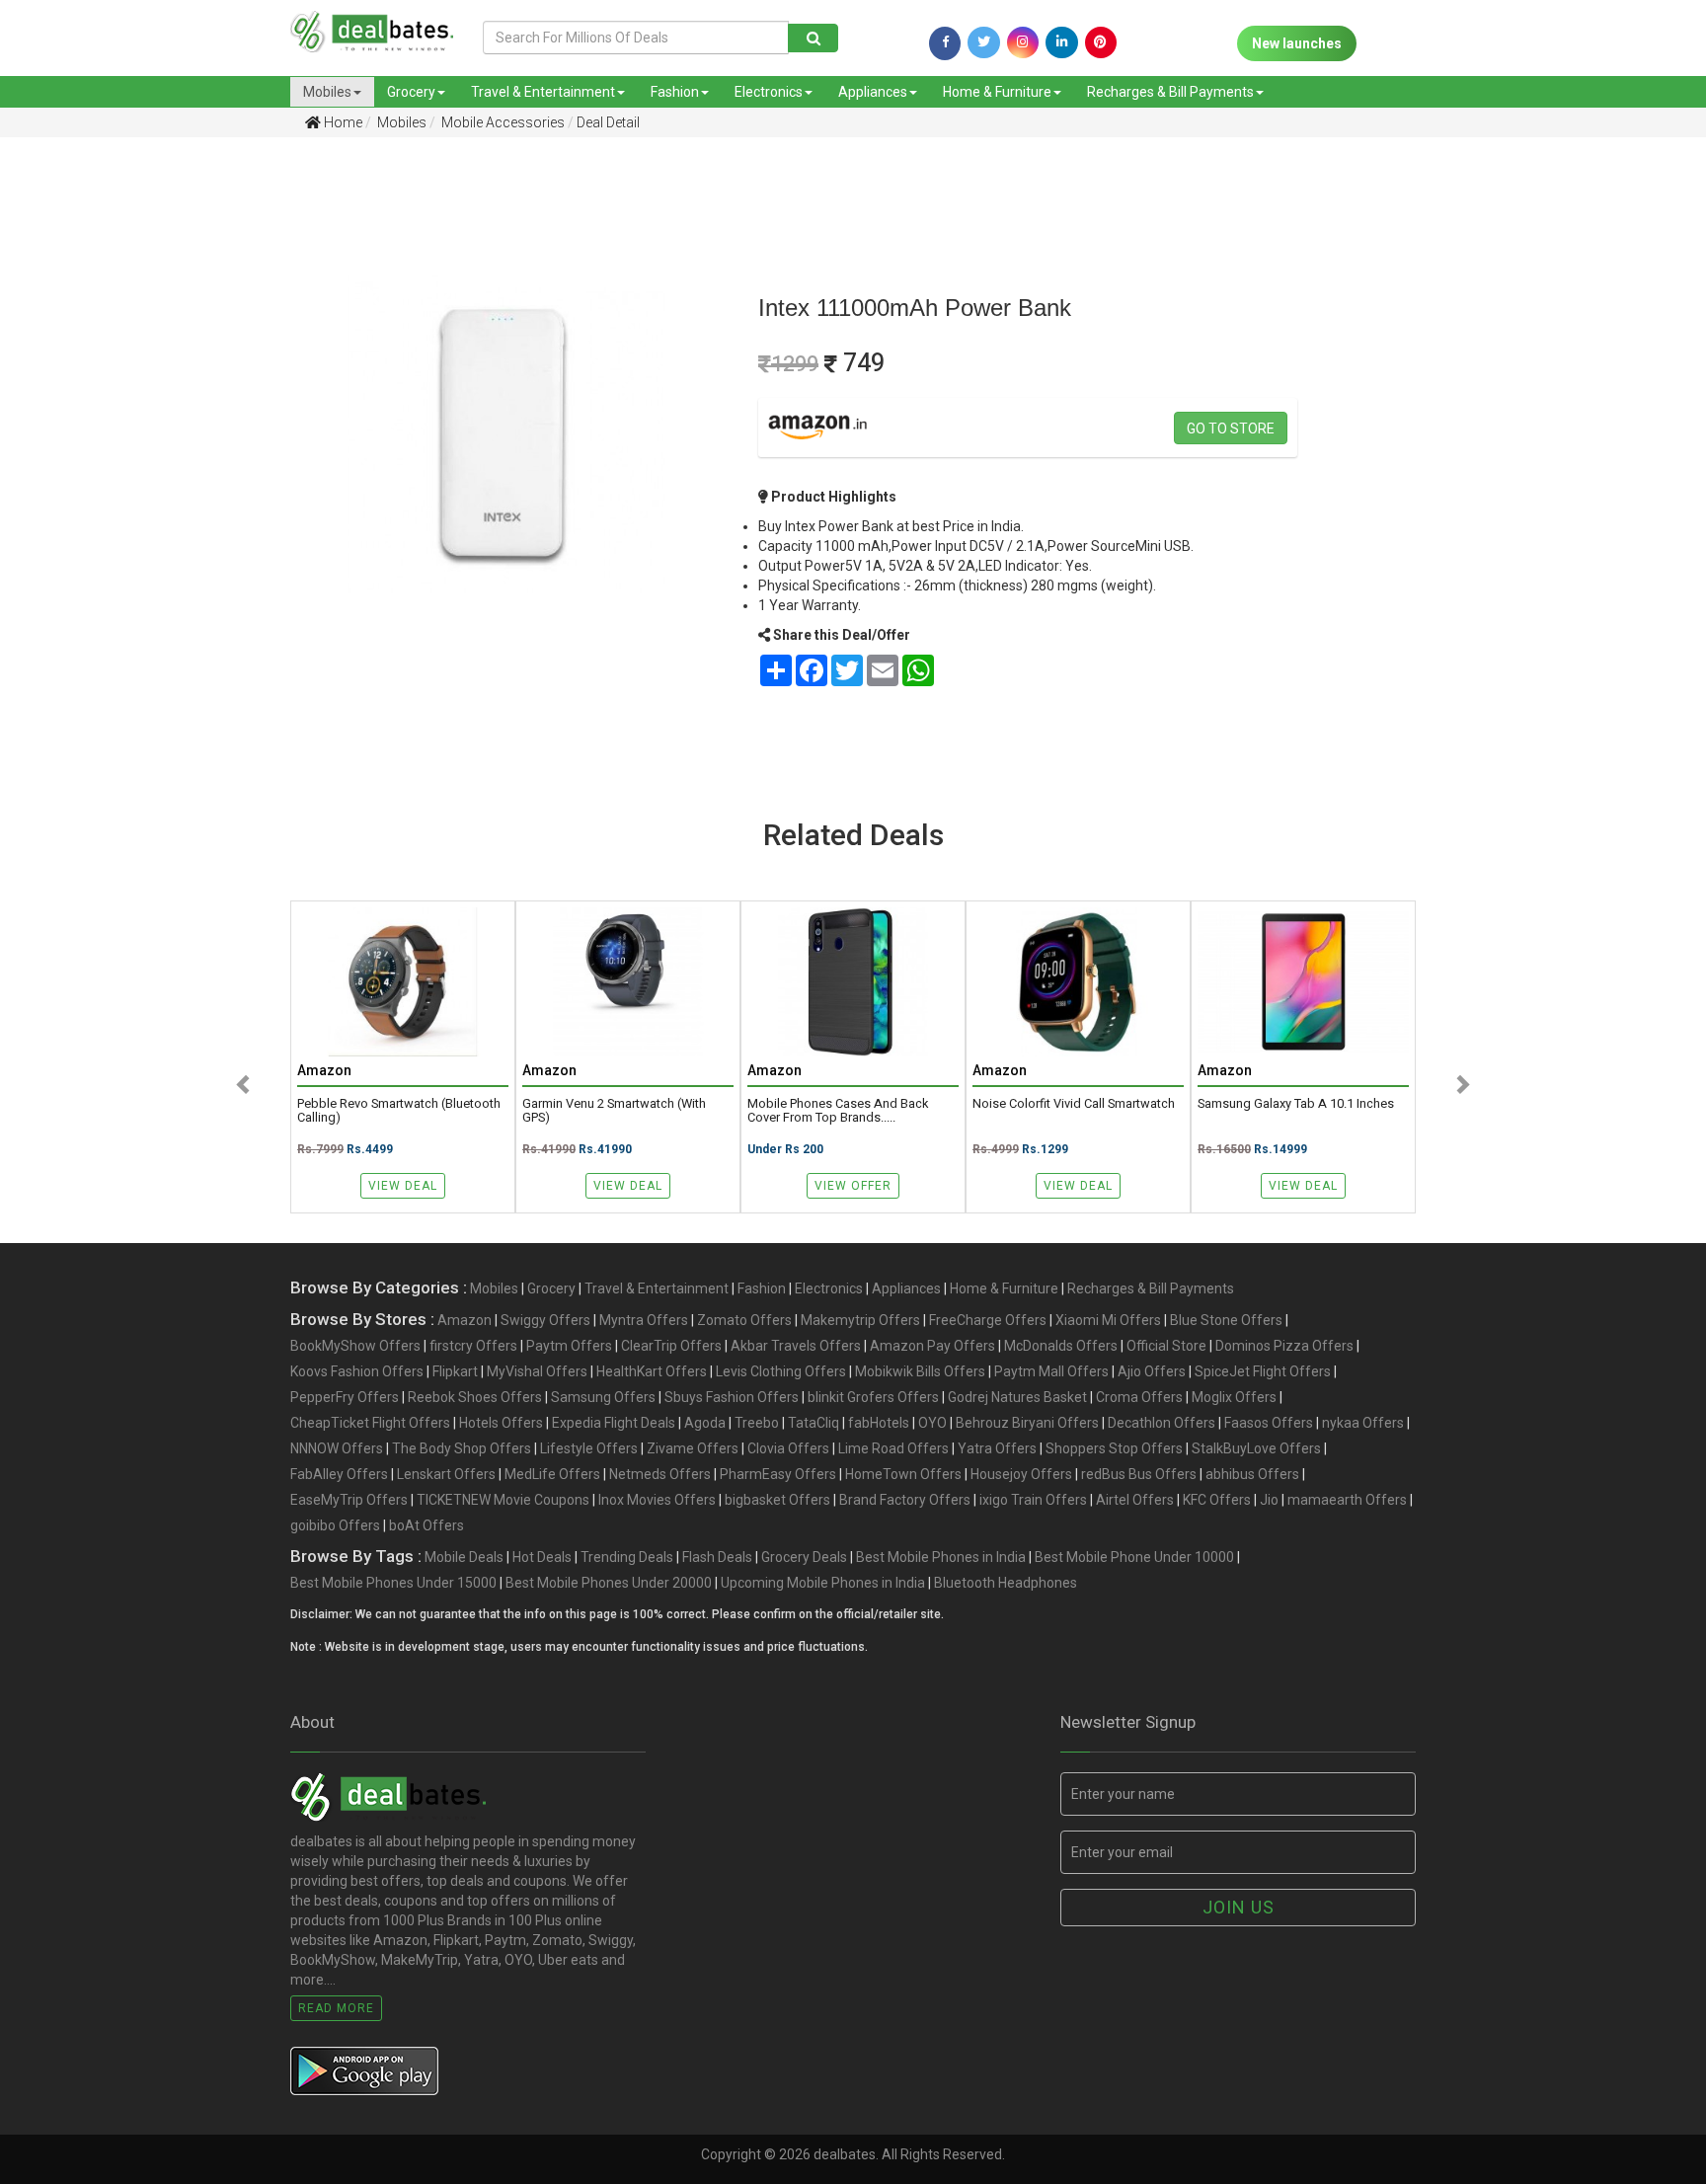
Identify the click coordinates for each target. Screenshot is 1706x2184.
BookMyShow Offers (355, 1346)
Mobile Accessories (502, 122)
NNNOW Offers (337, 1448)
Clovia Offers (788, 1448)
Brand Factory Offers (905, 1500)
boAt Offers (426, 1525)
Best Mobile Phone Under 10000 (1134, 1557)
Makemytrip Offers (860, 1320)
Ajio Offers (1152, 1371)
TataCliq (814, 1423)
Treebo (757, 1423)
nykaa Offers (1363, 1423)
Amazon (465, 1320)
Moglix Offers (1234, 1397)
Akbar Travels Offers (796, 1346)
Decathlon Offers (1162, 1423)
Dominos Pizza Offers (1284, 1346)
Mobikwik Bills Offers (920, 1371)
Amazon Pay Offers (932, 1346)
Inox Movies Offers (657, 1500)
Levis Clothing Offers (781, 1371)
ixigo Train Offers (1033, 1500)
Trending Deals (627, 1557)
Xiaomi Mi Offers (1108, 1320)
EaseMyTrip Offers (349, 1500)
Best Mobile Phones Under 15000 (393, 1583)
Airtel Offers (1135, 1500)
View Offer (853, 1186)
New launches (1297, 43)
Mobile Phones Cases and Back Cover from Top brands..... (838, 1111)
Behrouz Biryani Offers (1027, 1423)
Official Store (1166, 1346)
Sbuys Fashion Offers (732, 1397)
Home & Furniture (997, 92)
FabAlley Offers (339, 1474)
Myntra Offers (644, 1320)
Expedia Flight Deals (614, 1423)
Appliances (873, 92)
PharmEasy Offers (778, 1474)
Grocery (411, 92)
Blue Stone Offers (1226, 1320)
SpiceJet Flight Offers (1263, 1371)
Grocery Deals (804, 1557)
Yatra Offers (997, 1448)
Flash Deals (717, 1557)
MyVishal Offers (537, 1371)
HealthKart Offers (652, 1371)
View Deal (403, 1186)
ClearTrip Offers (671, 1346)
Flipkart (455, 1371)
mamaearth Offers (1347, 1500)
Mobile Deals (464, 1557)
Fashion (675, 92)
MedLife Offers (552, 1474)
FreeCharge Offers (988, 1320)
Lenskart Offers (446, 1474)
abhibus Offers (1252, 1474)
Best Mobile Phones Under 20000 (609, 1583)
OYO (932, 1423)
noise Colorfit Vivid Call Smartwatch (1074, 1104)
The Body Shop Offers (462, 1448)
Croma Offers (1139, 1397)
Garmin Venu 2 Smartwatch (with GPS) (614, 1111)
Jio (1269, 1500)
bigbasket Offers (777, 1500)
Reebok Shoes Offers (475, 1397)
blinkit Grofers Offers (873, 1397)
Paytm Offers (569, 1346)
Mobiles (327, 92)
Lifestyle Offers (589, 1448)
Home (342, 122)
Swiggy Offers (545, 1320)
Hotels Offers (501, 1423)
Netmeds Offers (660, 1474)
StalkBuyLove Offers (1256, 1448)
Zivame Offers (693, 1448)
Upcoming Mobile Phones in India (823, 1583)
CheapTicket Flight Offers (370, 1423)
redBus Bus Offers (1139, 1474)
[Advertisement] (127, 463)
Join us (1239, 1907)
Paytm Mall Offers (1051, 1371)
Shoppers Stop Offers (1114, 1448)
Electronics (769, 92)
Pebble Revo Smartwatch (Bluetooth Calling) (399, 1111)
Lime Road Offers (893, 1448)
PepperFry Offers (345, 1397)
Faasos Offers (1269, 1423)
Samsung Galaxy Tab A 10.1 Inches (1296, 1104)
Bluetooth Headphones (1006, 1583)
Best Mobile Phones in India (941, 1557)
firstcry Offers (473, 1346)
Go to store (1231, 429)
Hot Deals (542, 1557)
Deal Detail (608, 122)
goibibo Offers (335, 1525)
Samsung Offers (603, 1397)
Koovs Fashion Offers (357, 1371)
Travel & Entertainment (543, 92)
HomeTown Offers (903, 1474)
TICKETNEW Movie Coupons (503, 1500)
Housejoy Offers (1021, 1474)
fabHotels (879, 1423)
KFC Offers (1217, 1500)
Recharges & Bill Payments (1170, 92)
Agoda (705, 1423)
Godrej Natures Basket (1017, 1397)
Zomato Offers (744, 1320)
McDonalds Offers (1061, 1346)
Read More (336, 2008)
